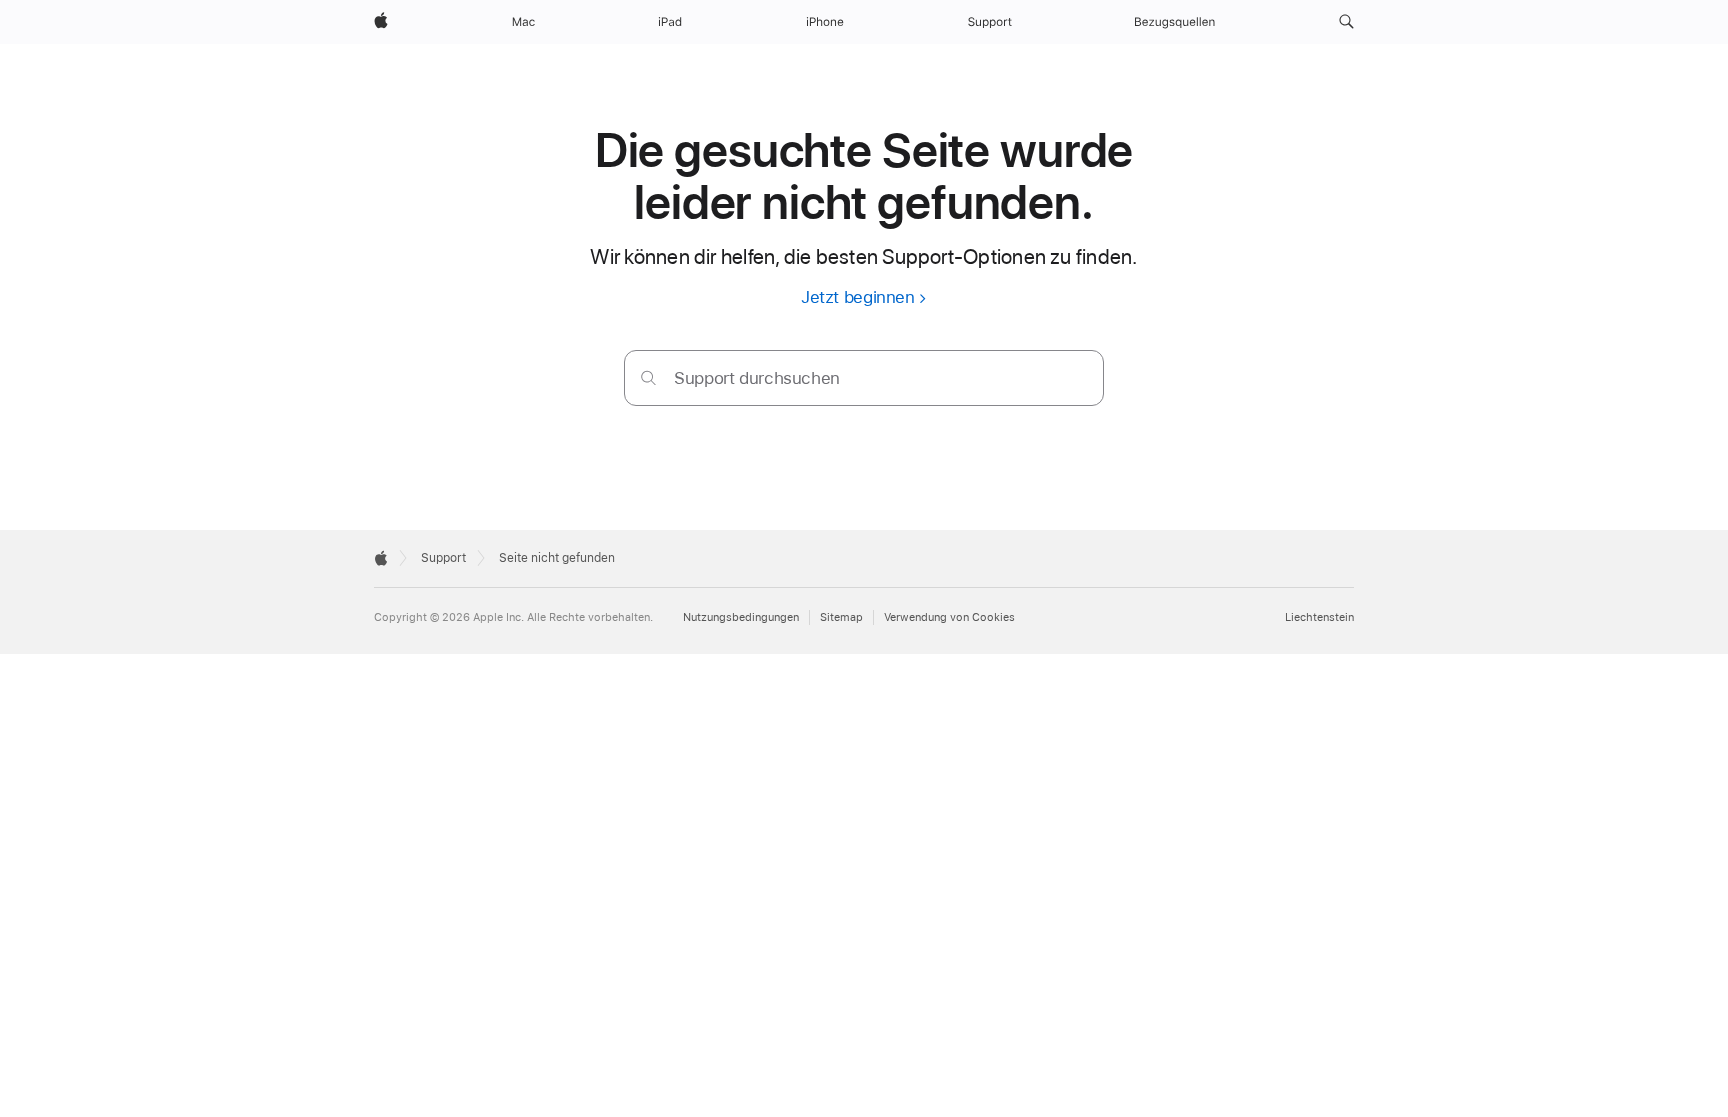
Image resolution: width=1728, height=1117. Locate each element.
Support (443, 558)
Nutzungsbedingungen (741, 617)
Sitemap (841, 617)
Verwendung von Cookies (949, 617)
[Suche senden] (648, 377)
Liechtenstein (1319, 617)
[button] (1346, 22)
